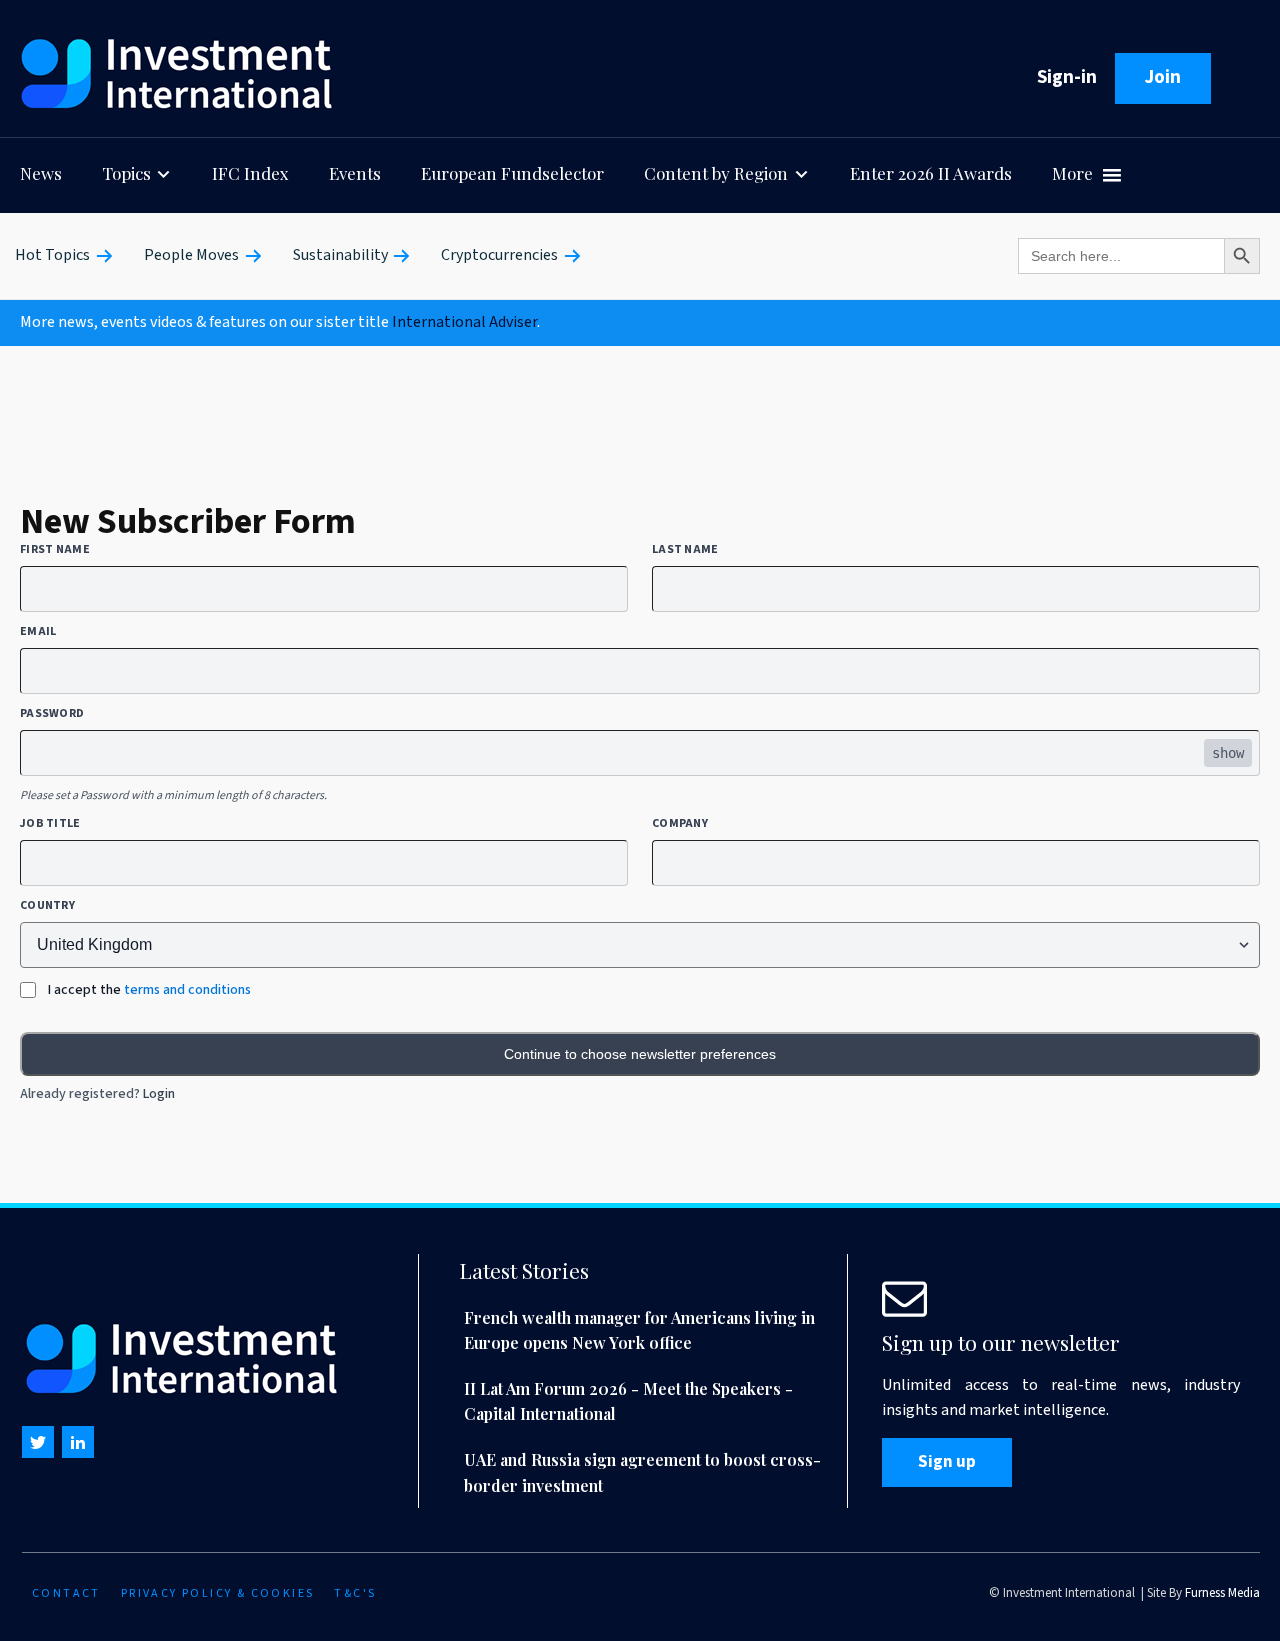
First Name (55, 550)
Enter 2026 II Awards (931, 173)
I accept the (149, 990)
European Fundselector (512, 173)
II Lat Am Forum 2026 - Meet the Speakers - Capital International (628, 1401)
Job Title (50, 824)
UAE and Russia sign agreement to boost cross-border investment (642, 1472)
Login (159, 1094)
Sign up (947, 1462)
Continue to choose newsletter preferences (640, 1054)
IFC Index (250, 173)
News (41, 173)
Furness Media (1222, 1593)
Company (680, 824)
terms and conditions (187, 990)
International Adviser (464, 322)
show (1228, 753)
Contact (66, 1593)
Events (355, 173)
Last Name (685, 550)
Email (38, 632)
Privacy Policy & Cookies (218, 1593)
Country (47, 906)
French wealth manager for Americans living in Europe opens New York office (639, 1330)
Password (52, 714)
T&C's (355, 1593)
